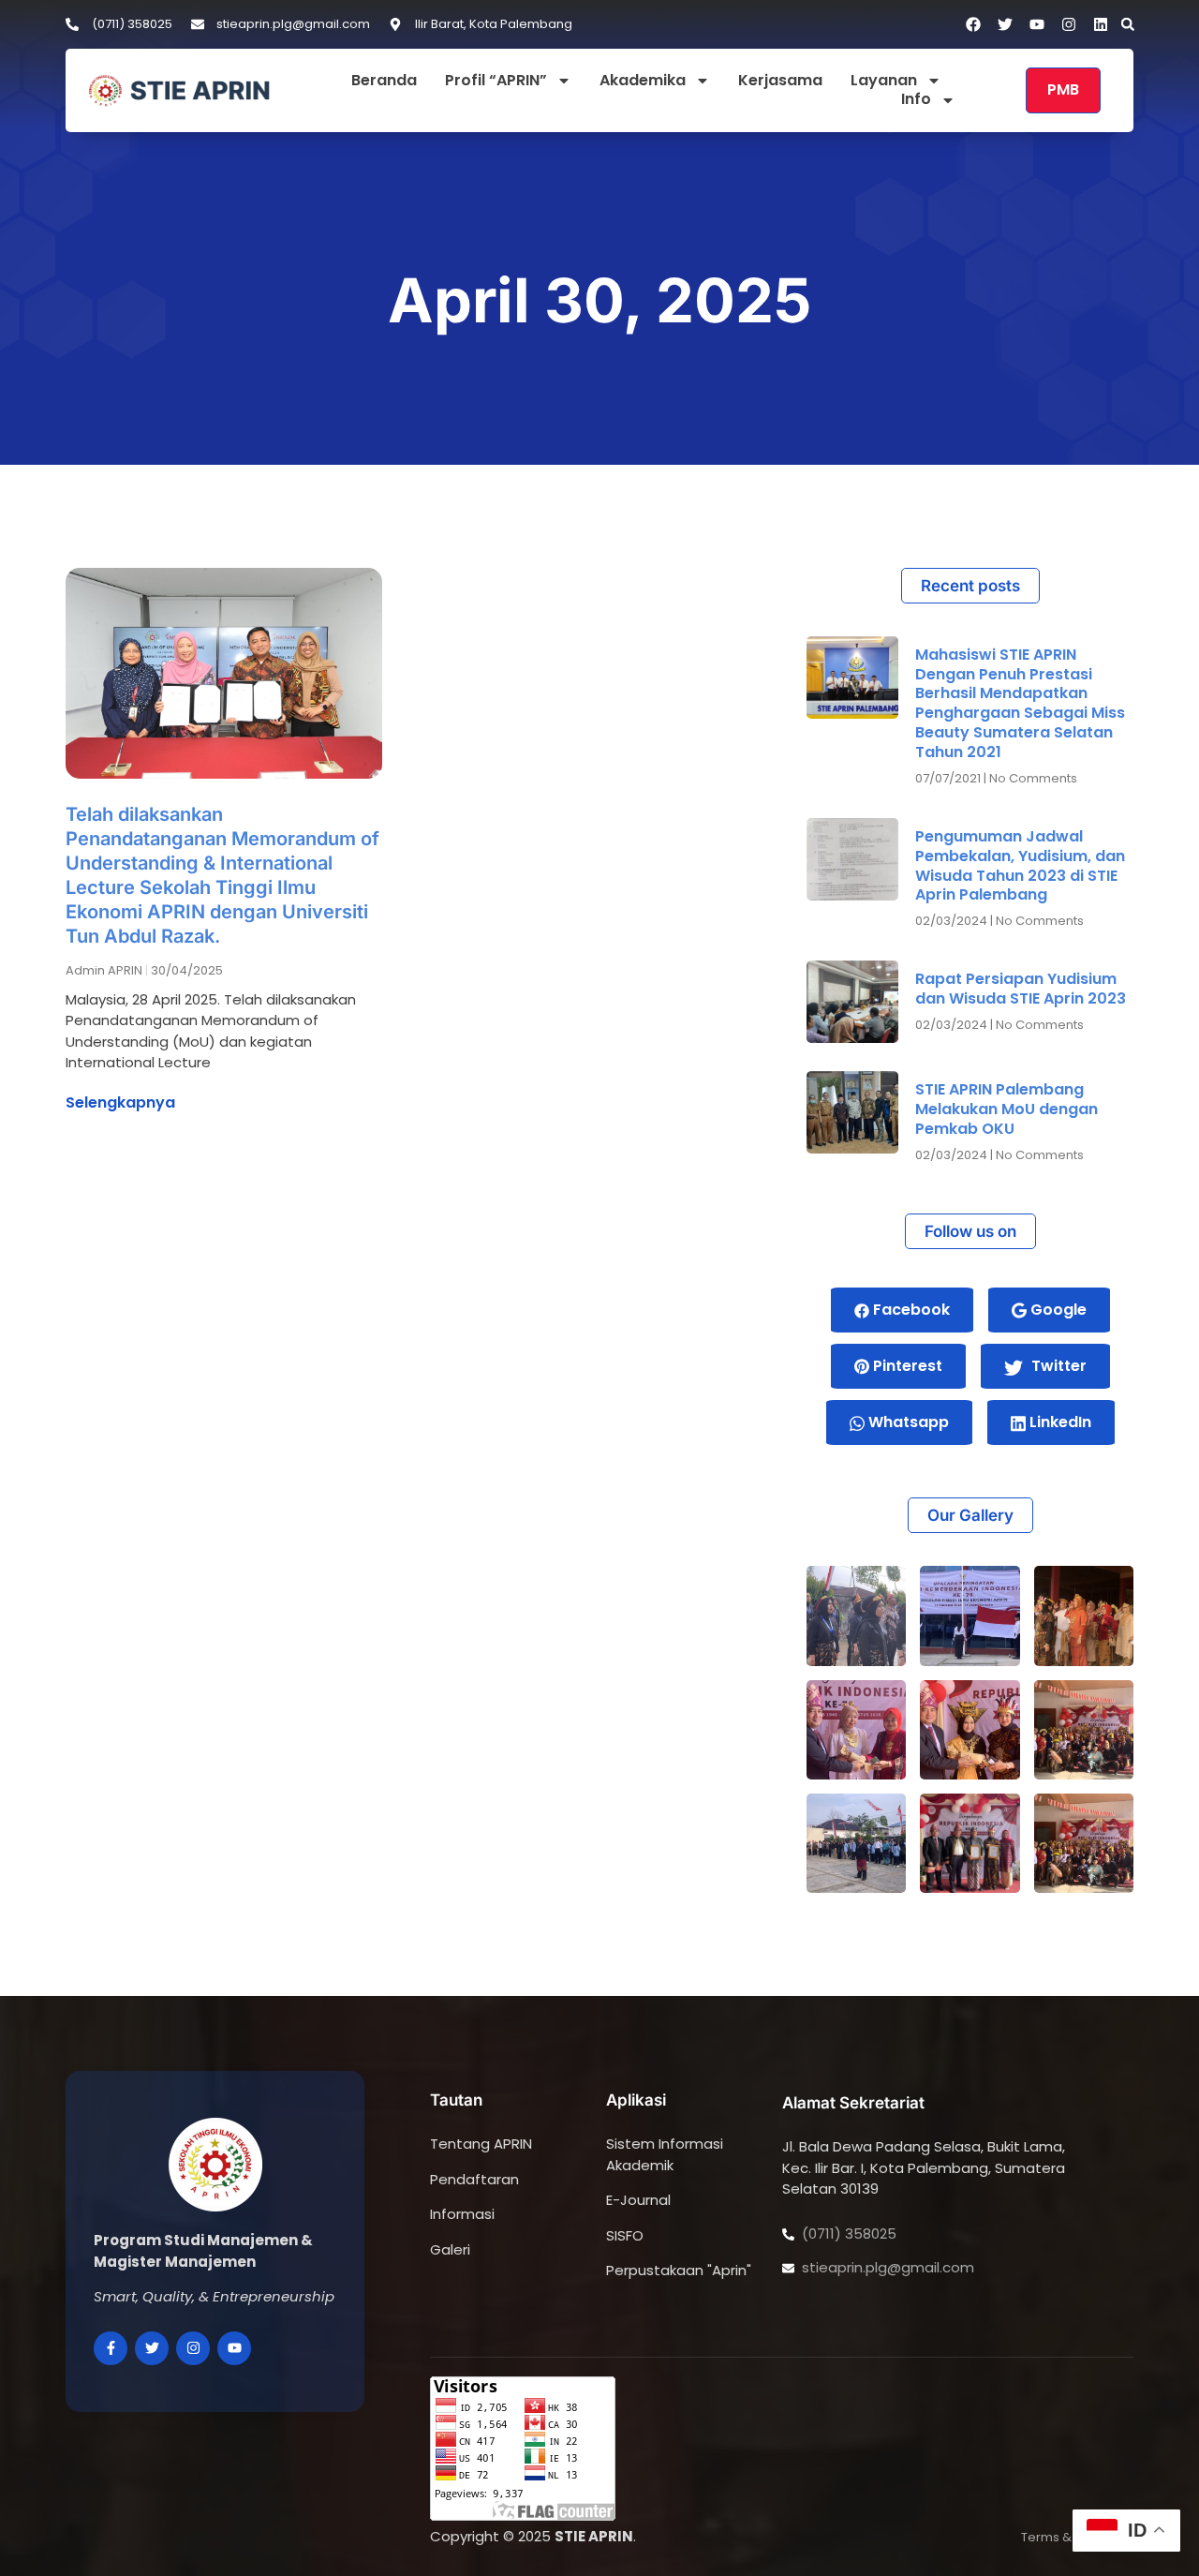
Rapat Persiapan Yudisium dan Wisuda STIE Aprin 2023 (1021, 989)
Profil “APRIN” (496, 81)
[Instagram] (1069, 24)
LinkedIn (1058, 1422)
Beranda (384, 81)
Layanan (884, 81)
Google (1057, 1310)
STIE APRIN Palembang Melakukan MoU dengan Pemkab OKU (1007, 1109)
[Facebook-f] (111, 2348)
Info (916, 100)
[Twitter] (152, 2348)
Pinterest (906, 1366)
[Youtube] (234, 2348)
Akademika (643, 81)
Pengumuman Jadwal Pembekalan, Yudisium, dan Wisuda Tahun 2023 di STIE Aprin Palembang (1020, 865)
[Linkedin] (1101, 24)
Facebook (910, 1310)
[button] (1128, 24)
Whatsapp (907, 1422)
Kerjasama (780, 81)
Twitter (1057, 1366)
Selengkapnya (120, 1102)
